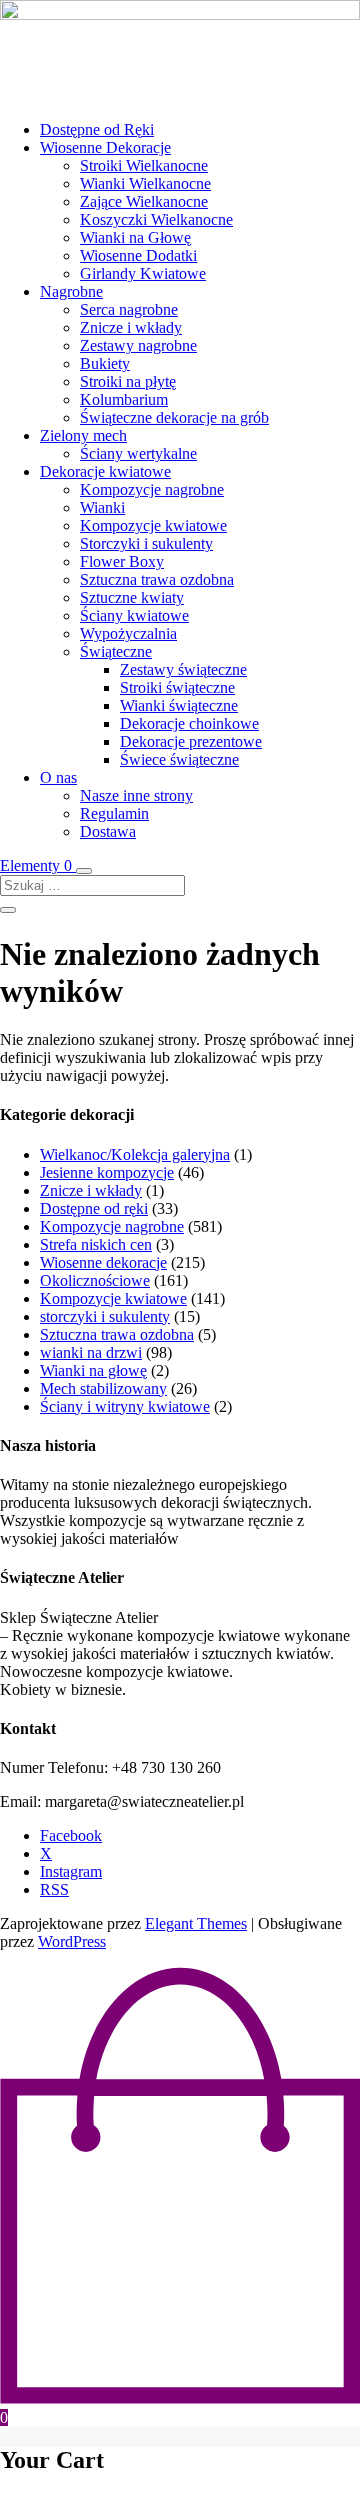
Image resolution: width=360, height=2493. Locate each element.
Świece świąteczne (179, 759)
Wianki (102, 507)
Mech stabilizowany (103, 1388)
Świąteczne (116, 651)
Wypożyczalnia (128, 633)
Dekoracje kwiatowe (105, 471)
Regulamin (114, 813)
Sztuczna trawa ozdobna (157, 579)
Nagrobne (71, 291)
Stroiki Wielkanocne (144, 165)
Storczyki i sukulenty (146, 543)
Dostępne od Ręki (97, 129)
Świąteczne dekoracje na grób (174, 417)
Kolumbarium (124, 399)
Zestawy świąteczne (183, 669)
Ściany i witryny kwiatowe (125, 1406)
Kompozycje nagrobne (152, 489)
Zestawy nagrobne (138, 345)
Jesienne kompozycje (107, 1172)
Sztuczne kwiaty (132, 597)
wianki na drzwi (91, 1352)
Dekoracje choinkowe (189, 723)
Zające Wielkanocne (144, 201)
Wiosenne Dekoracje (105, 147)
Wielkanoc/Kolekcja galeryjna (135, 1154)
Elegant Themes (196, 1923)
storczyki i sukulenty (105, 1316)
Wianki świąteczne (179, 705)
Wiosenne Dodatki (138, 255)
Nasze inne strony (136, 795)
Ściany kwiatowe (134, 615)
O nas (58, 777)
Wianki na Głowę (135, 237)
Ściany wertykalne (138, 453)
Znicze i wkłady (131, 327)
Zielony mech (83, 435)
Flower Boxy (122, 561)
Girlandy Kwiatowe (143, 273)
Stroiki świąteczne (177, 687)
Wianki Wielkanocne (145, 183)
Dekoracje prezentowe (191, 741)
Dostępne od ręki (94, 1208)
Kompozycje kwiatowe (153, 525)
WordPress (72, 1941)
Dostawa (108, 831)
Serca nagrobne (129, 309)
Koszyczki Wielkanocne (156, 219)
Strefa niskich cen (96, 1244)
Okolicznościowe (95, 1280)
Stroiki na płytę (128, 381)
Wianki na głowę (93, 1370)
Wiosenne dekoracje (103, 1262)
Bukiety (105, 363)
